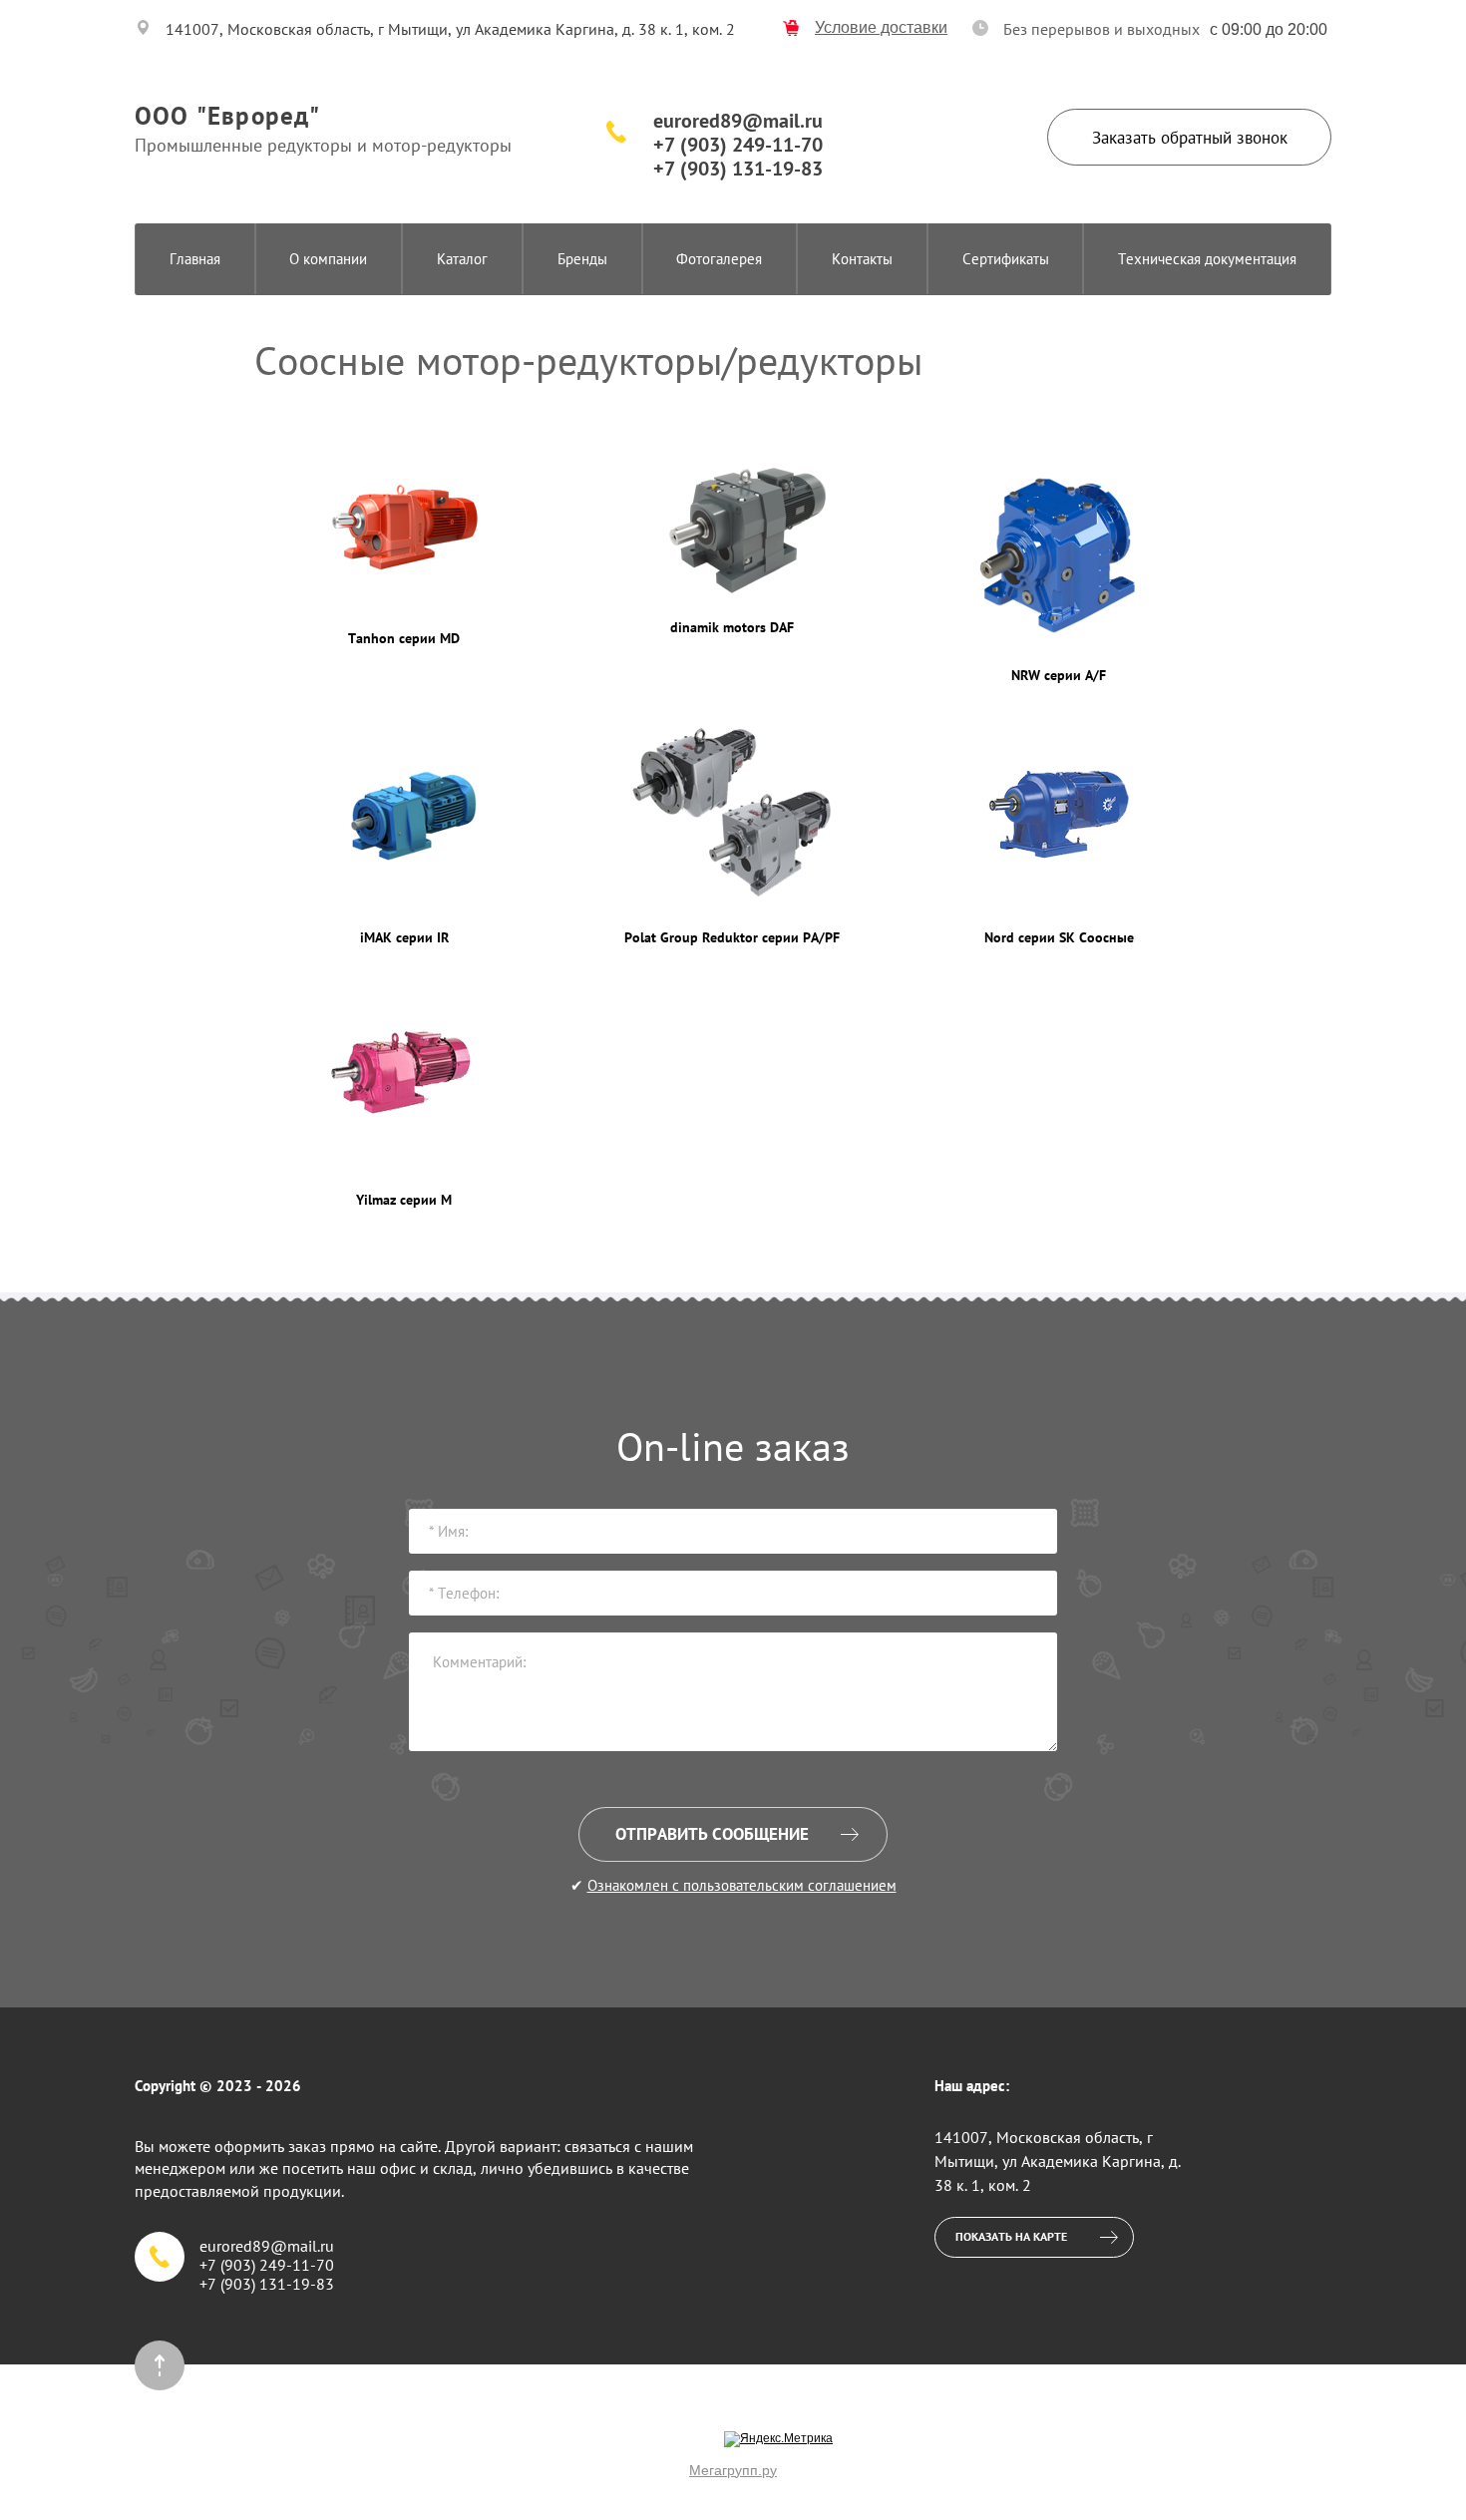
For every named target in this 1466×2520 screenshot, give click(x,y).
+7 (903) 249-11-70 (738, 145)
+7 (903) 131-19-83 (738, 169)
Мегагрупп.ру (733, 2470)
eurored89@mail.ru (738, 121)
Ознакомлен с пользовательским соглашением (742, 1885)
